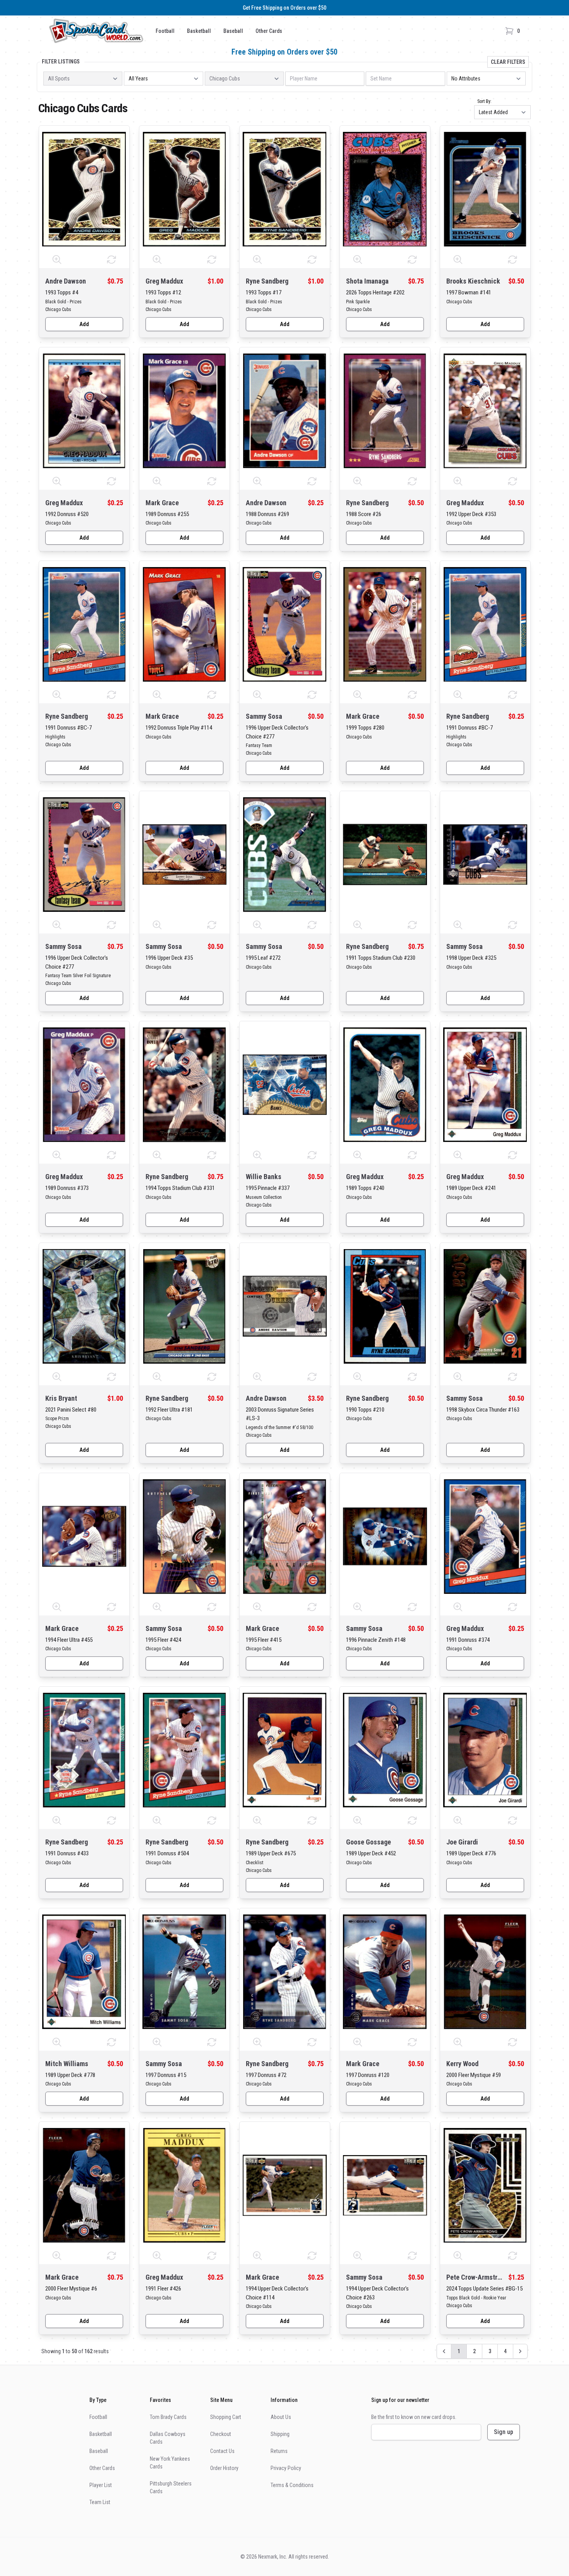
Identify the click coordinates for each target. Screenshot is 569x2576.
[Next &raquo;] (520, 2351)
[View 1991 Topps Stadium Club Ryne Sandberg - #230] (385, 854)
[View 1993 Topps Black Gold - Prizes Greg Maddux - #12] (184, 188)
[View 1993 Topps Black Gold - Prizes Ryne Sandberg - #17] (285, 188)
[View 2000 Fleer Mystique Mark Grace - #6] (84, 2185)
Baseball (233, 31)
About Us (281, 2417)
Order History (224, 2468)
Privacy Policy (286, 2468)
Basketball (199, 31)
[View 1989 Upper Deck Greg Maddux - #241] (485, 1084)
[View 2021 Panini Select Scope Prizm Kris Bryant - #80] (84, 1306)
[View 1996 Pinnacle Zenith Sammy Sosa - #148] (385, 1536)
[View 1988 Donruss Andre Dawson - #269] (285, 410)
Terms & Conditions (292, 2485)
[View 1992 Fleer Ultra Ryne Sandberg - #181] (184, 1306)
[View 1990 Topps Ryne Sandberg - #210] (385, 1306)
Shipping (280, 2434)
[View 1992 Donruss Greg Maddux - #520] (84, 410)
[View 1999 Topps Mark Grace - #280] (385, 624)
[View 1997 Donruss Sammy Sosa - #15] (184, 1971)
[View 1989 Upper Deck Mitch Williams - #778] (84, 1971)
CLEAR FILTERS (508, 62)
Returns (279, 2451)
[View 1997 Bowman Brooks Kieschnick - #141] (485, 188)
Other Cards (269, 31)
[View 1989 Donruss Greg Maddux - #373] (84, 1084)
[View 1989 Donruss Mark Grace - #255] (184, 410)
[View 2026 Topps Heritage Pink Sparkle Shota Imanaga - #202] (385, 188)
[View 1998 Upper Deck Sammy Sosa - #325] (485, 854)
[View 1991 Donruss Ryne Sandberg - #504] (184, 1749)
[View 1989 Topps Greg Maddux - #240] (385, 1084)
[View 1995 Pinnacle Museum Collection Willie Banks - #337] (285, 1084)
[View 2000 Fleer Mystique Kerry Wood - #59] (485, 1971)
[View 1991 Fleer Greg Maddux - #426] (184, 2185)
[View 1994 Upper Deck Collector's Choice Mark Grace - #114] (285, 2185)
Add (84, 324)
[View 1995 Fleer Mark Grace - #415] (285, 1536)
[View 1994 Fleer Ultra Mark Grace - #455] (84, 1536)
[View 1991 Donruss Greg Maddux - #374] (485, 1536)
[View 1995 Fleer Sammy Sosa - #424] (184, 1536)
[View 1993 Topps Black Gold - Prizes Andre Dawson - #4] (84, 188)
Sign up (504, 2432)
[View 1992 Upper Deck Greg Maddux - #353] (485, 410)
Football (165, 31)
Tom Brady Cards (168, 2417)
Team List (100, 2502)
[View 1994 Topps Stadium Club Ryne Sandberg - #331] (184, 1084)
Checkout (221, 2434)
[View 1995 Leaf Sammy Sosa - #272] (285, 854)
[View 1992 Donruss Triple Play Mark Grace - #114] (184, 624)
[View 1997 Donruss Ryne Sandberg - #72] (285, 1971)
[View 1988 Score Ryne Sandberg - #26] (385, 410)
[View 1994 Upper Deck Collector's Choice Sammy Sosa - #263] (385, 2185)
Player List (101, 2485)
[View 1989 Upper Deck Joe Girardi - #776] (485, 1749)
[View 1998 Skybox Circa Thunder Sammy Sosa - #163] (485, 1306)
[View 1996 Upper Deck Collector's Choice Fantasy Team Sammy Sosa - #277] (285, 624)
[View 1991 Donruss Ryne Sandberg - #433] (84, 1749)
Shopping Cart (226, 2417)
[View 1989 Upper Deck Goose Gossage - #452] (385, 1749)
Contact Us (222, 2451)
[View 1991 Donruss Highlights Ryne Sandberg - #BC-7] (84, 624)
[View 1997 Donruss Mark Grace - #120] (385, 1971)
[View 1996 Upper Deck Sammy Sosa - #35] (184, 854)
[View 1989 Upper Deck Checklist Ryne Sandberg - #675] (285, 1749)
